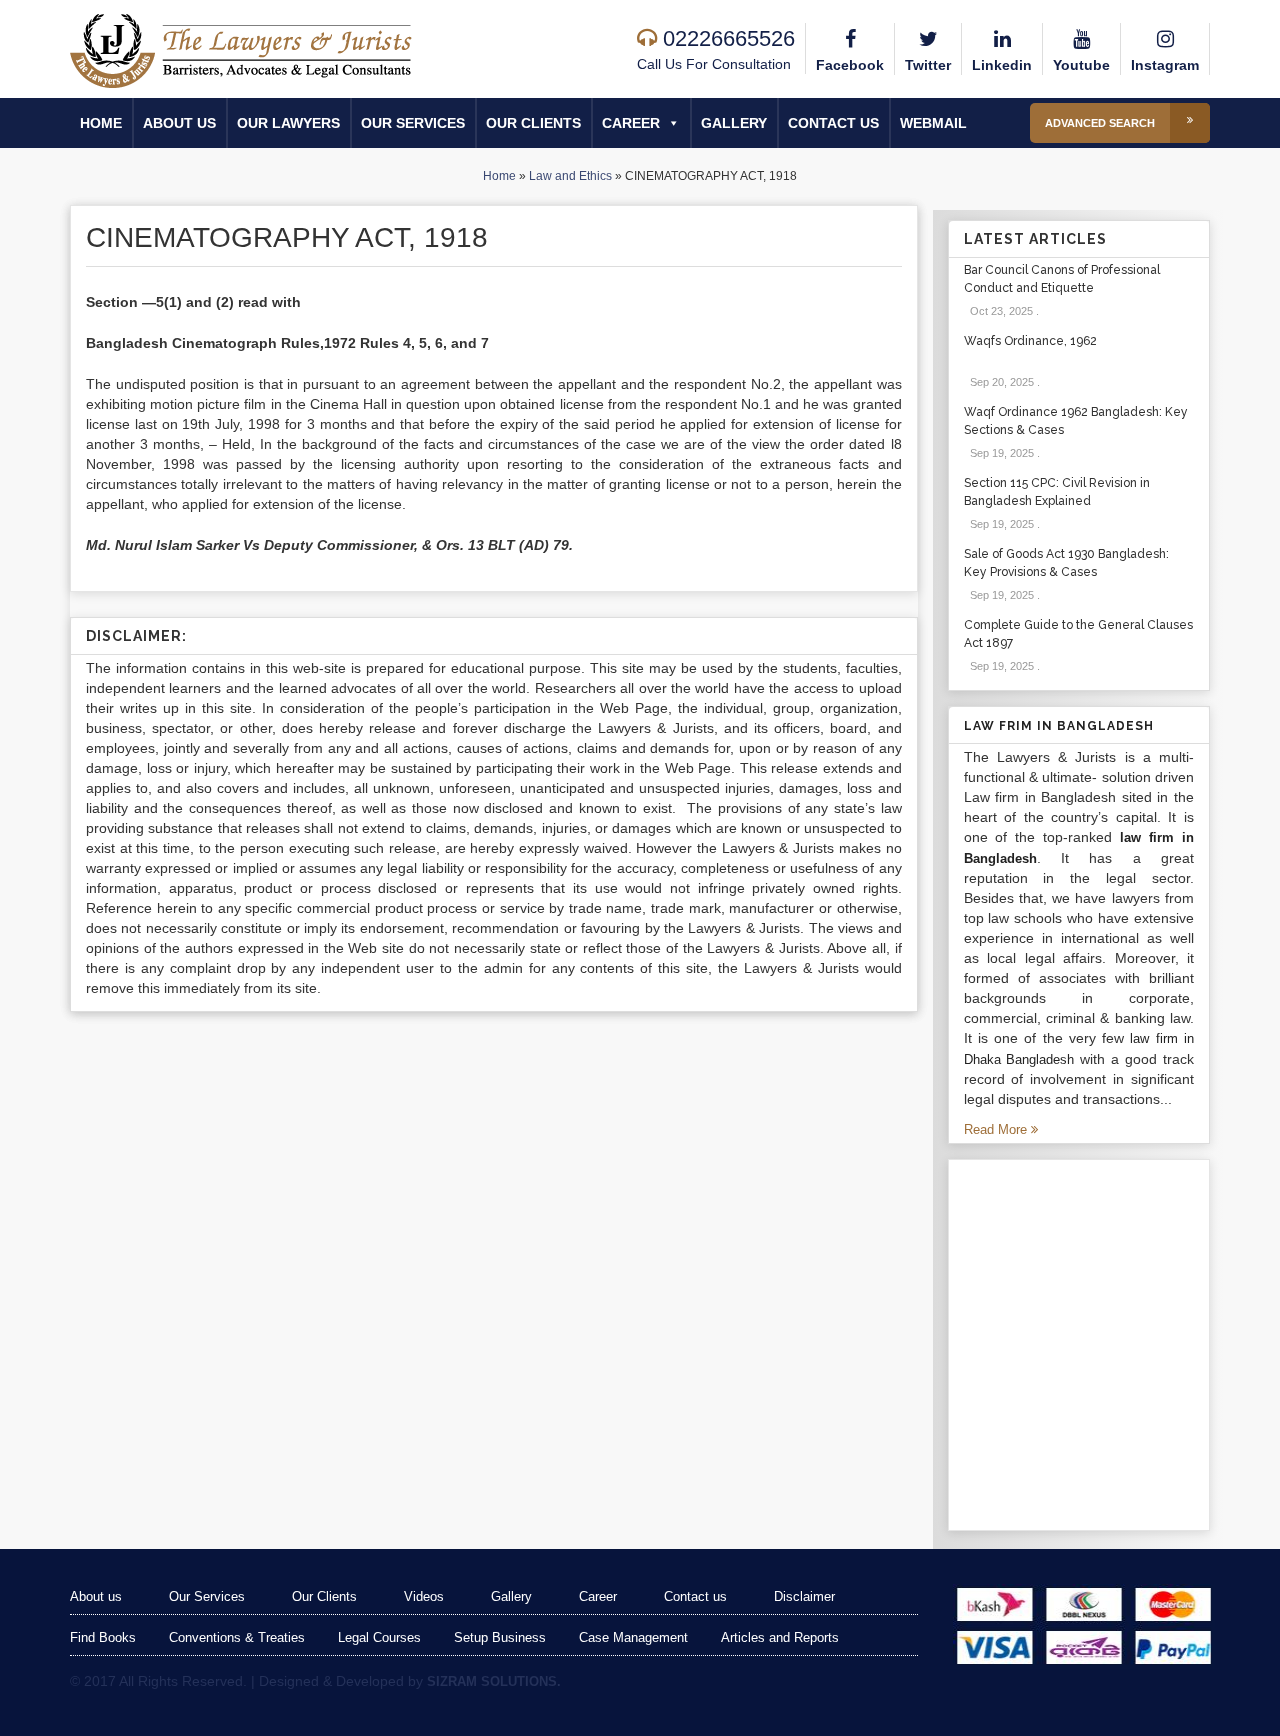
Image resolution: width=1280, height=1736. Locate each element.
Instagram (1165, 65)
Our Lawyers (288, 123)
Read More (997, 1129)
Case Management (633, 1637)
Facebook (850, 65)
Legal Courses (379, 1637)
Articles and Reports (780, 1637)
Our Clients (533, 123)
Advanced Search (1100, 123)
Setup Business (500, 1637)
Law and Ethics (570, 176)
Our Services (413, 123)
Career (631, 123)
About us (179, 123)
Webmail (933, 123)
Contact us (833, 123)
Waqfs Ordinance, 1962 (1030, 341)
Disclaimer (804, 1596)
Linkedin (1002, 65)
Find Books (103, 1637)
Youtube (1081, 65)
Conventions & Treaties (237, 1637)
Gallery (734, 123)
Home (101, 123)
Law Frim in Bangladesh (1059, 726)
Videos (424, 1596)
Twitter (928, 65)
